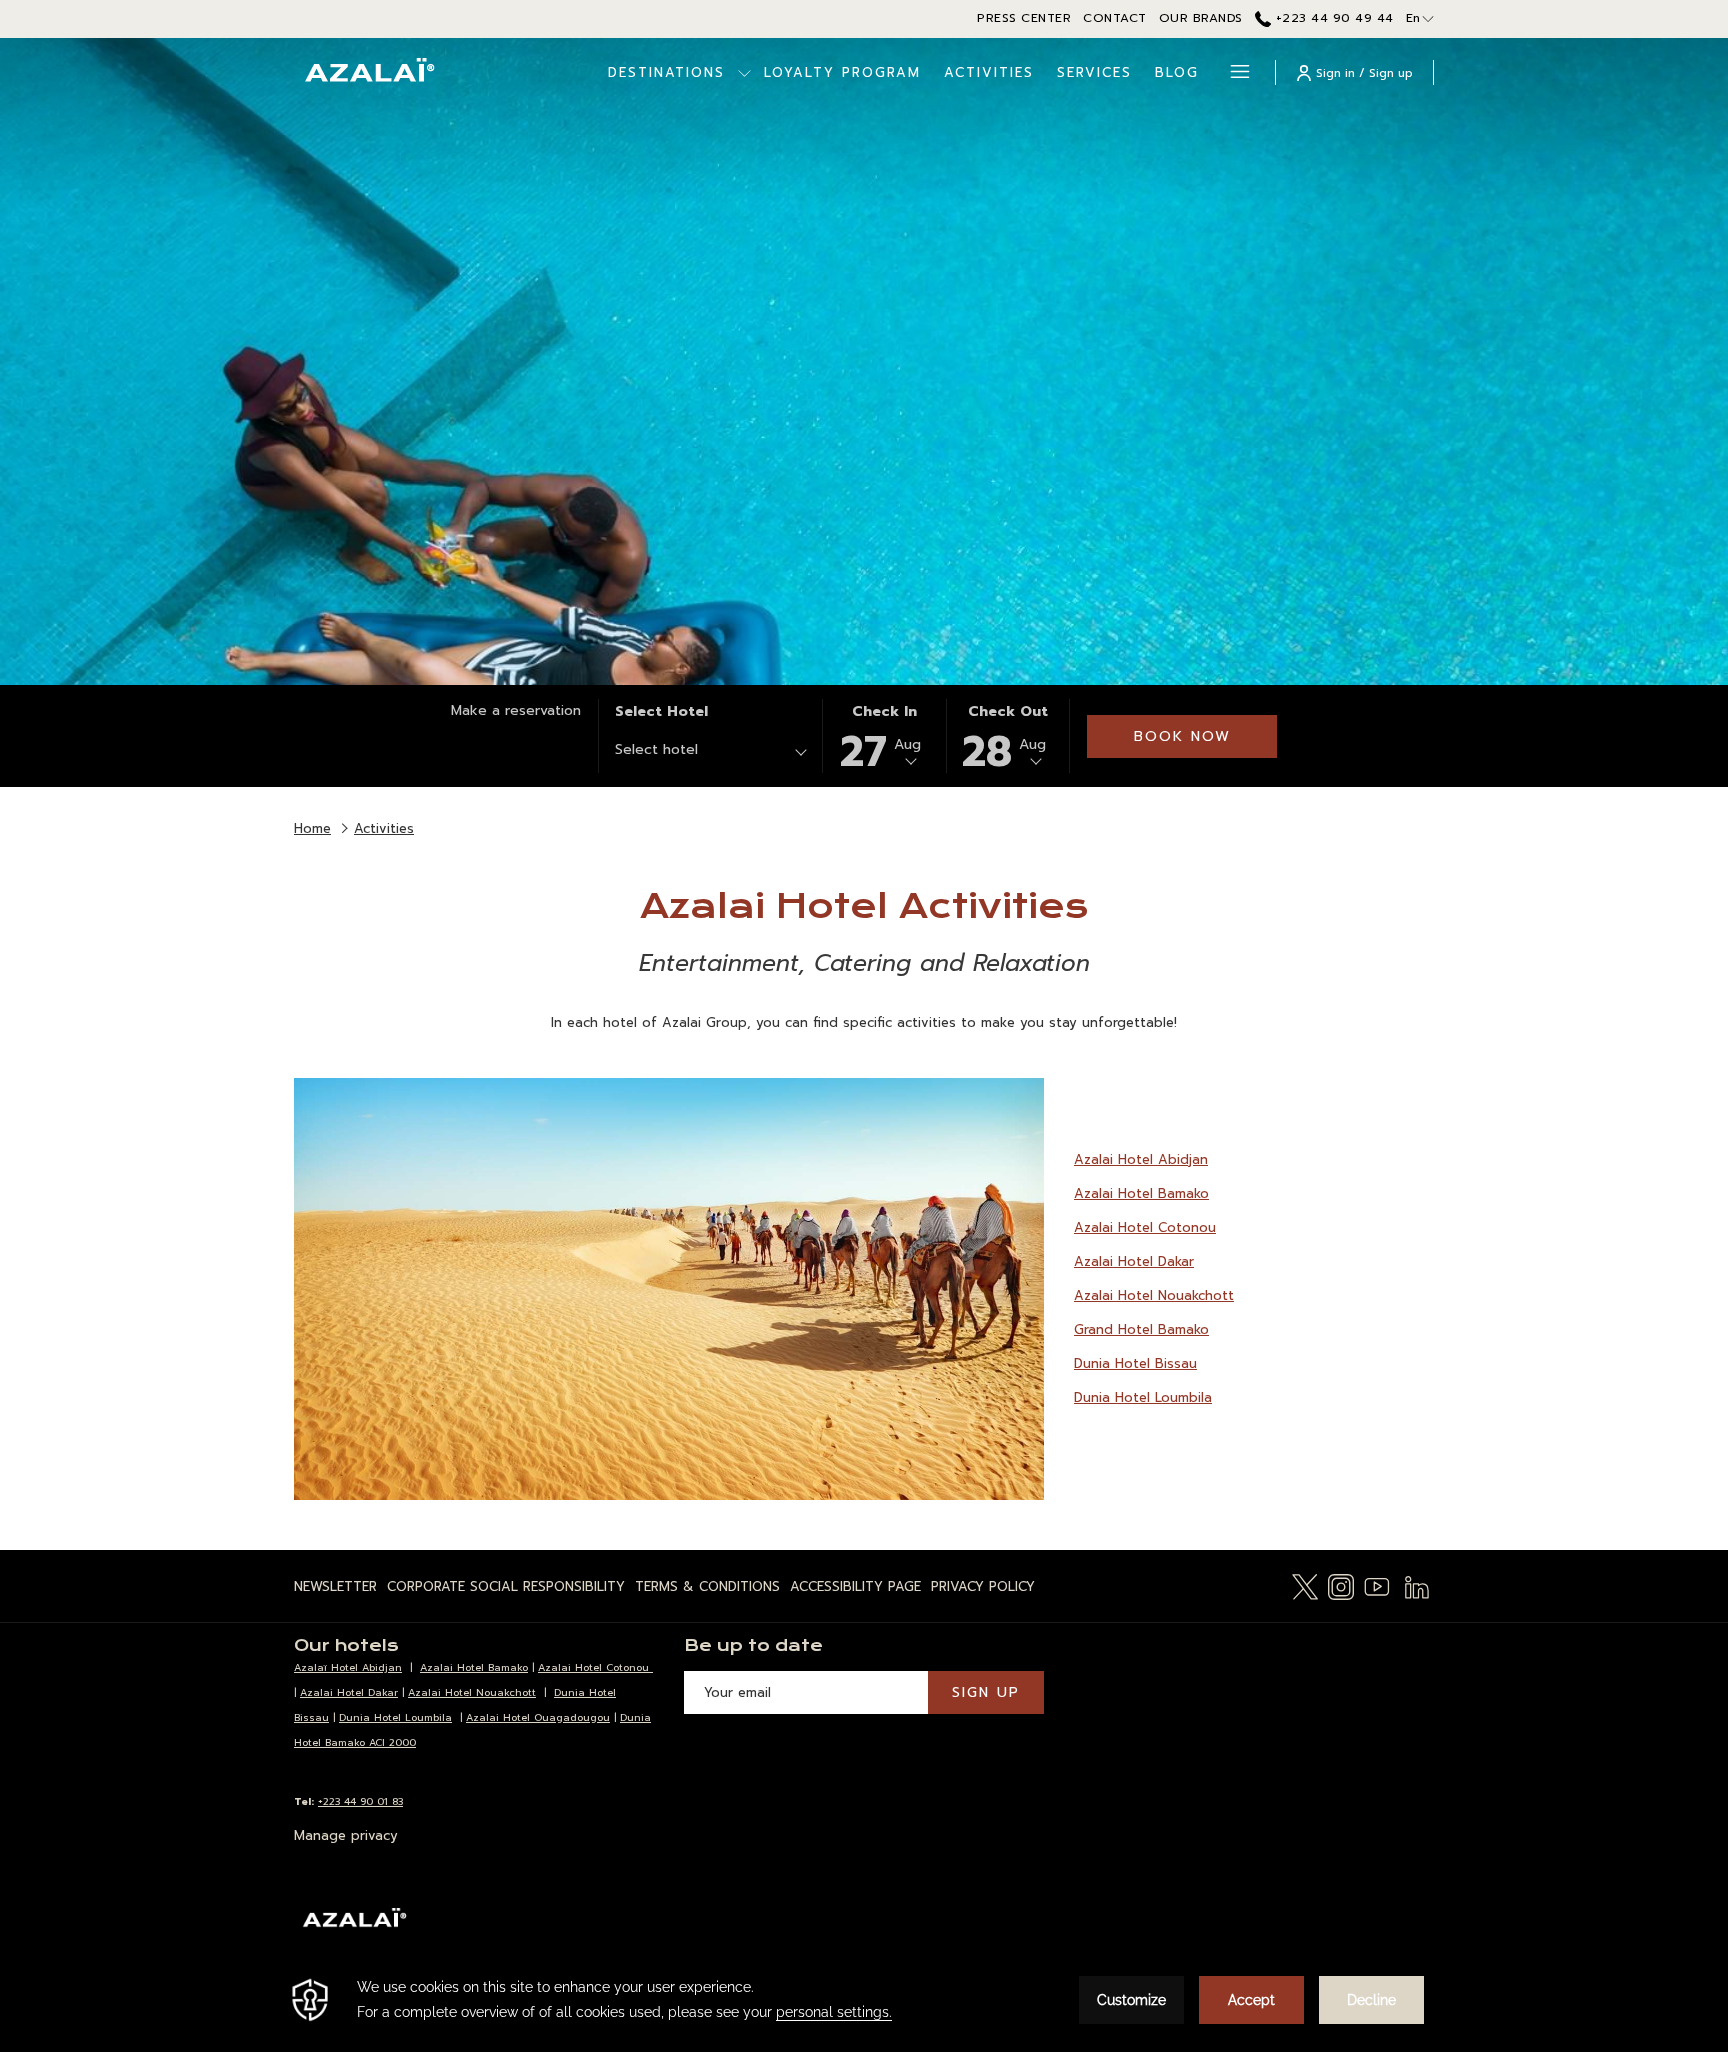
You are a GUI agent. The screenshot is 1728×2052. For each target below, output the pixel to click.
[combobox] (710, 753)
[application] (864, 2000)
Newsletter (335, 1586)
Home (312, 828)
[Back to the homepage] (369, 73)
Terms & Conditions (707, 1586)
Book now (1182, 736)
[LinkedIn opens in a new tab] (1417, 1585)
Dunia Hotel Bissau (1135, 1363)
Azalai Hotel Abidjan (1141, 1159)
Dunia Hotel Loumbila (1143, 1397)
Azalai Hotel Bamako (1141, 1193)
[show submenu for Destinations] (744, 72)
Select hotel (661, 711)
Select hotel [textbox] (656, 749)
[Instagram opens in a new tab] (1341, 1585)
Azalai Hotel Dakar (1134, 1261)
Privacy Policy (983, 1586)
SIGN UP (986, 1692)
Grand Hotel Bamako (1141, 1329)
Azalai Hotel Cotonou (1145, 1227)
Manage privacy (346, 1835)
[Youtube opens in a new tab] (1377, 1585)
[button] (884, 736)
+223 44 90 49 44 (1332, 18)
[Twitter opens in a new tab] (1305, 1585)
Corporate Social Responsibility (506, 1586)
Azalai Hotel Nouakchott (1154, 1295)
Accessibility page (855, 1586)
